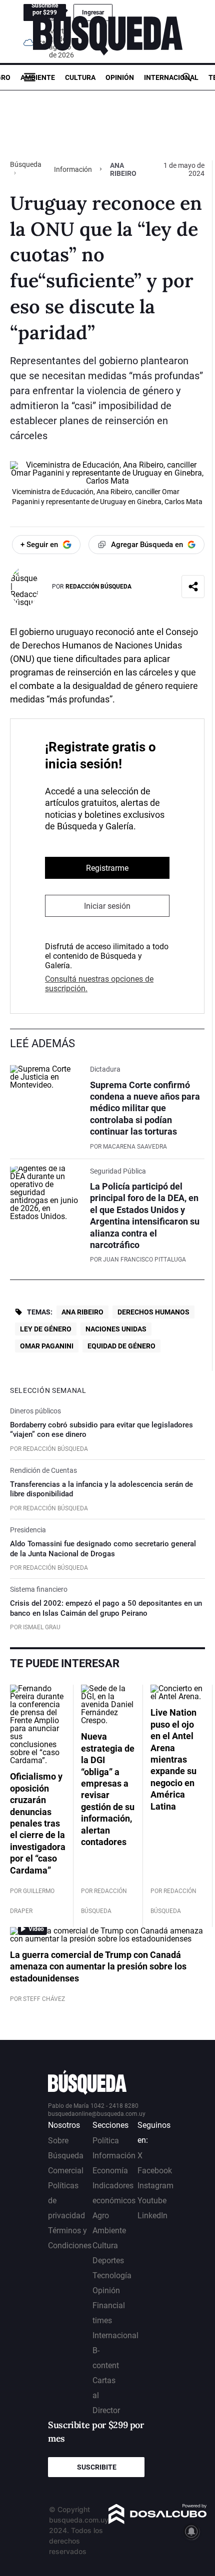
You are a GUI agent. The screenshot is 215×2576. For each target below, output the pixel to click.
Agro (101, 2216)
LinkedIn (152, 2216)
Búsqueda (26, 164)
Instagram (155, 2186)
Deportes (108, 2260)
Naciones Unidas (116, 1329)
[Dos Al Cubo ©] (158, 2521)
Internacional (171, 77)
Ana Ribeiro (82, 1312)
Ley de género (46, 1329)
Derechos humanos (153, 1312)
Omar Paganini (47, 1346)
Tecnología (112, 2275)
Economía (110, 2171)
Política (106, 2141)
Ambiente (38, 77)
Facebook (155, 2171)
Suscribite (97, 2467)
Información (73, 169)
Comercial (66, 2171)
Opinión (120, 77)
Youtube (152, 2201)
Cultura (80, 77)
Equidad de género (121, 1346)
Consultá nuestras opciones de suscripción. (99, 984)
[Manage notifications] (191, 2532)
